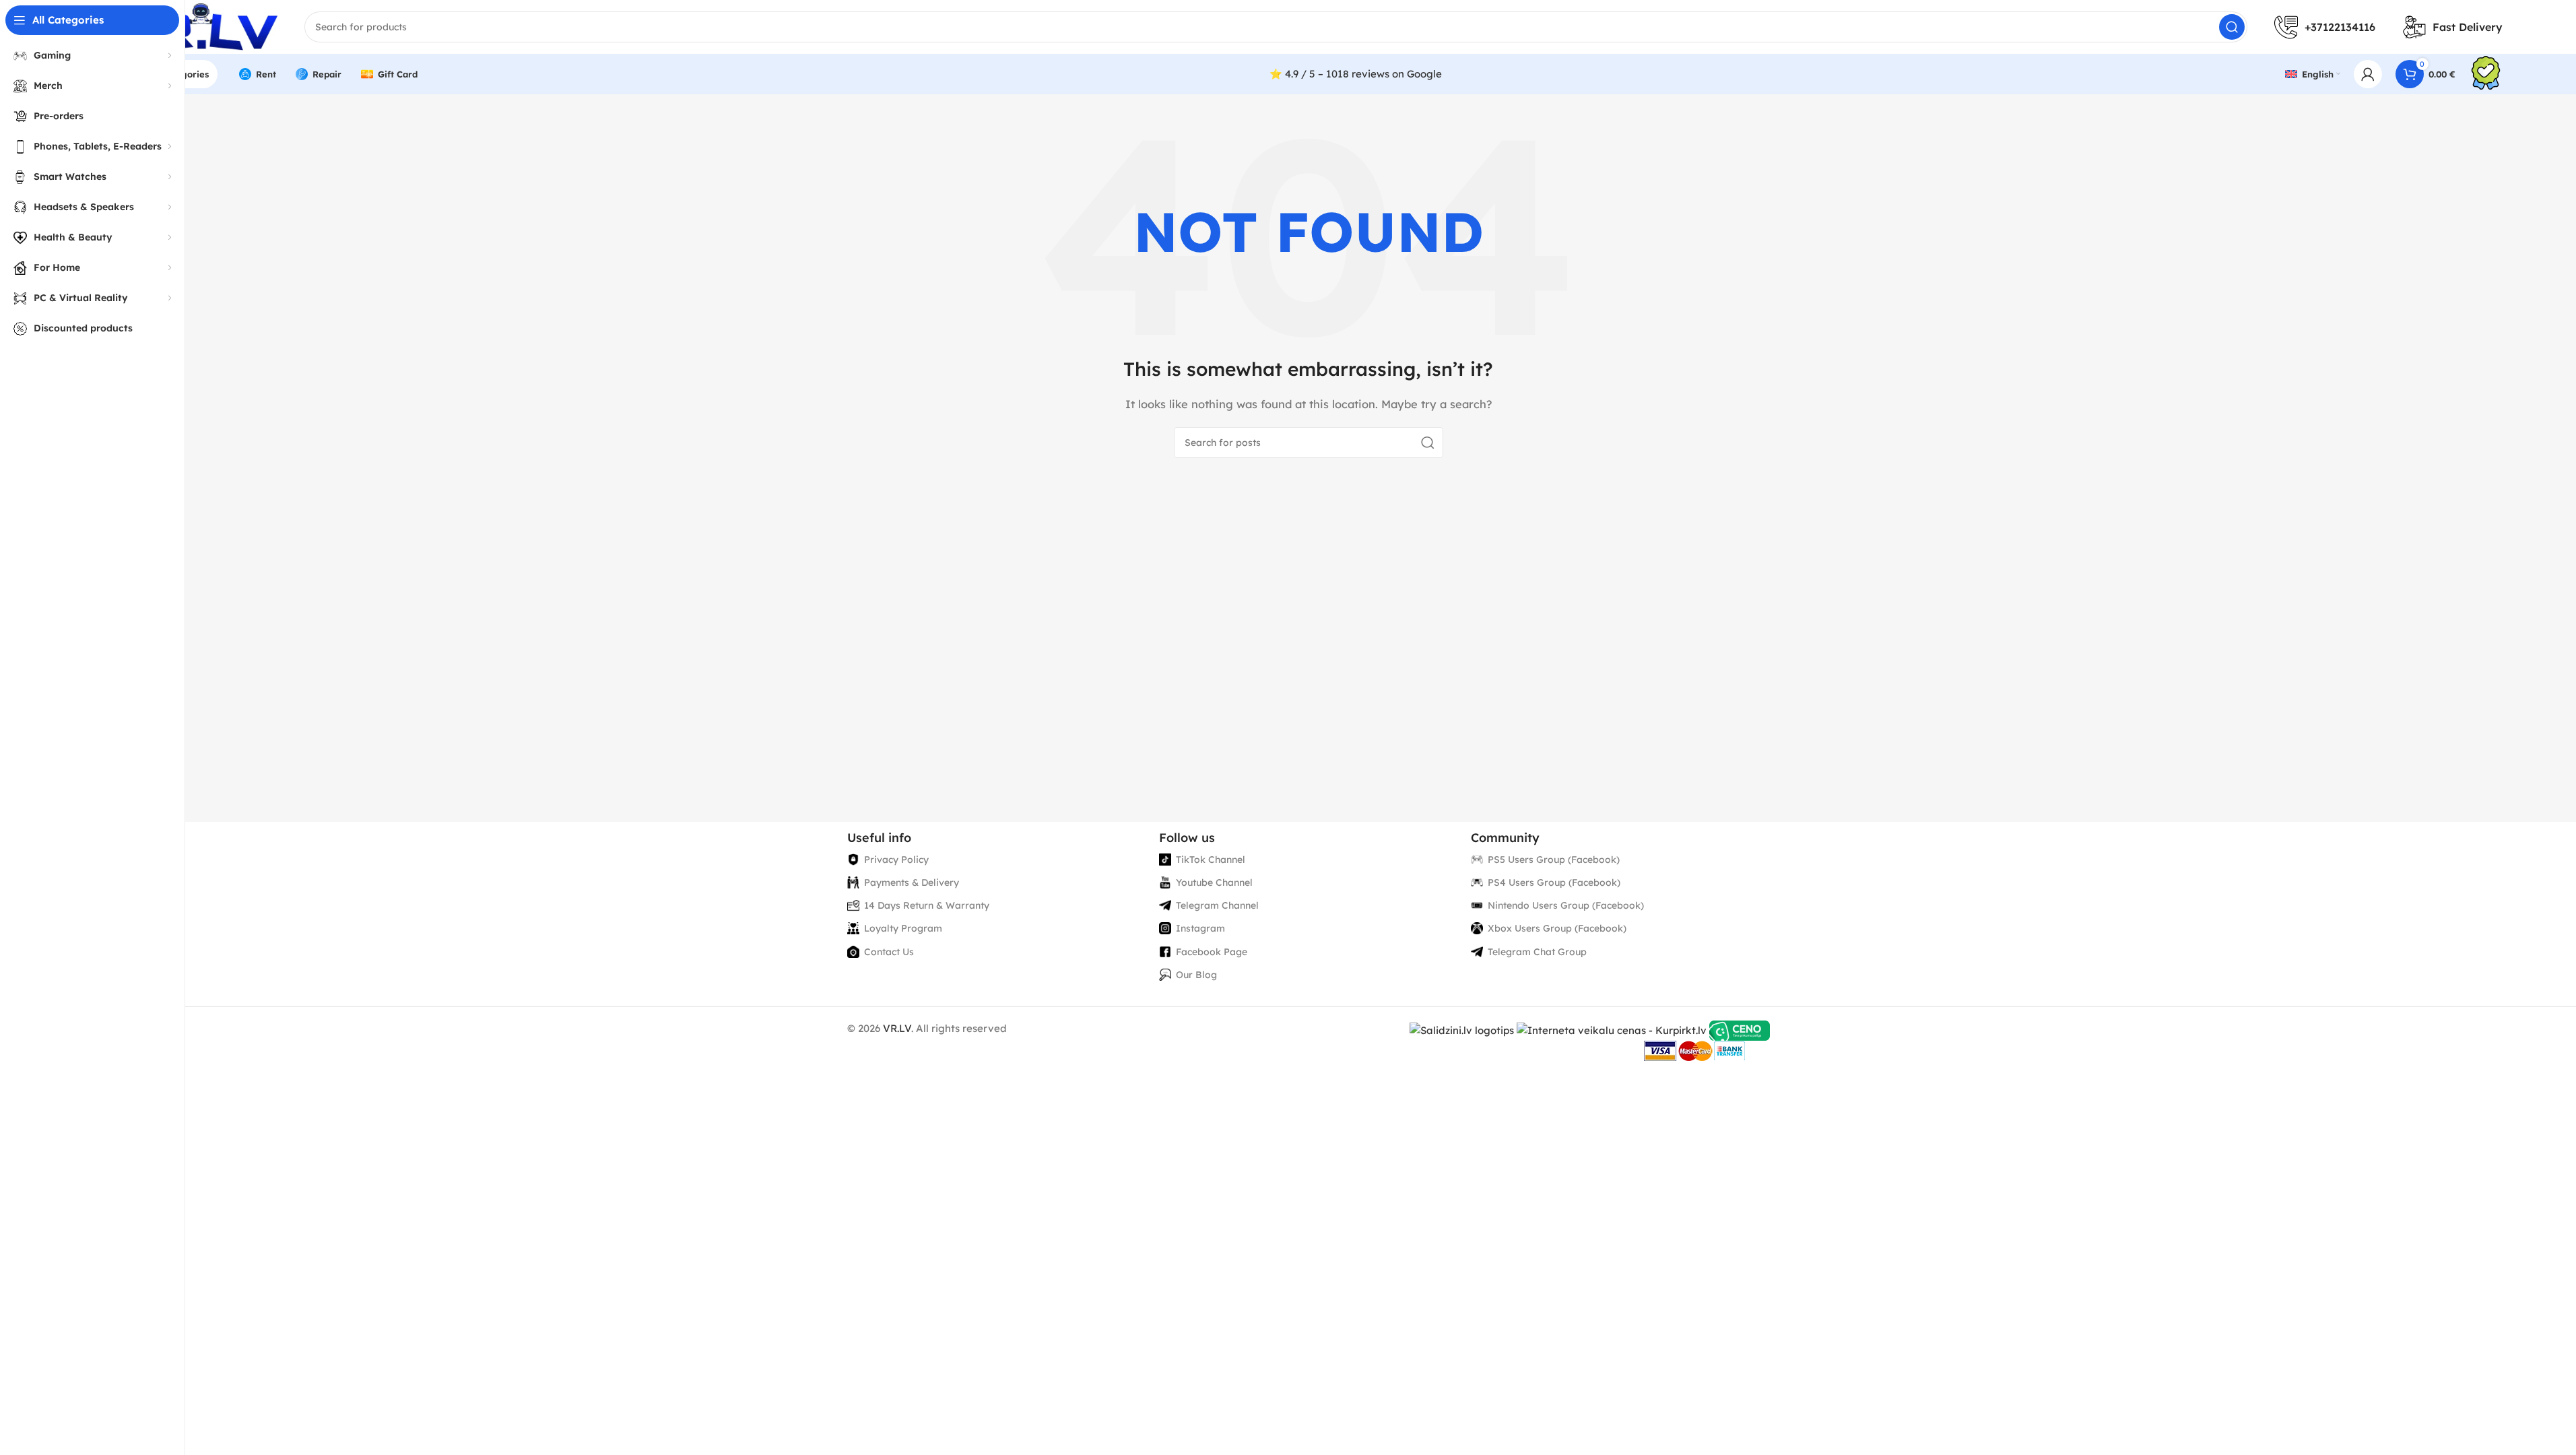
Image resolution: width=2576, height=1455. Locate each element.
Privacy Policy (896, 860)
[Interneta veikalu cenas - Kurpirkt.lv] (1612, 1030)
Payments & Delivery (912, 882)
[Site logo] (196, 26)
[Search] (2232, 27)
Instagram (1200, 928)
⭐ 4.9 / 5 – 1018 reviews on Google (1356, 74)
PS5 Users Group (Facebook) (1554, 860)
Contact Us (889, 952)
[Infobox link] (2486, 74)
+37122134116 (2340, 27)
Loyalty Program (903, 928)
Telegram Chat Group (1537, 952)
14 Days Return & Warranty (927, 905)
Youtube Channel (1214, 882)
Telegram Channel (1217, 905)
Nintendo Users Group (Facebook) (1566, 905)
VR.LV (897, 1028)
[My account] (2368, 74)
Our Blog (1196, 975)
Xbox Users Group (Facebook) (1557, 928)
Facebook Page (1212, 952)
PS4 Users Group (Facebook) (1554, 882)
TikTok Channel (1211, 860)
